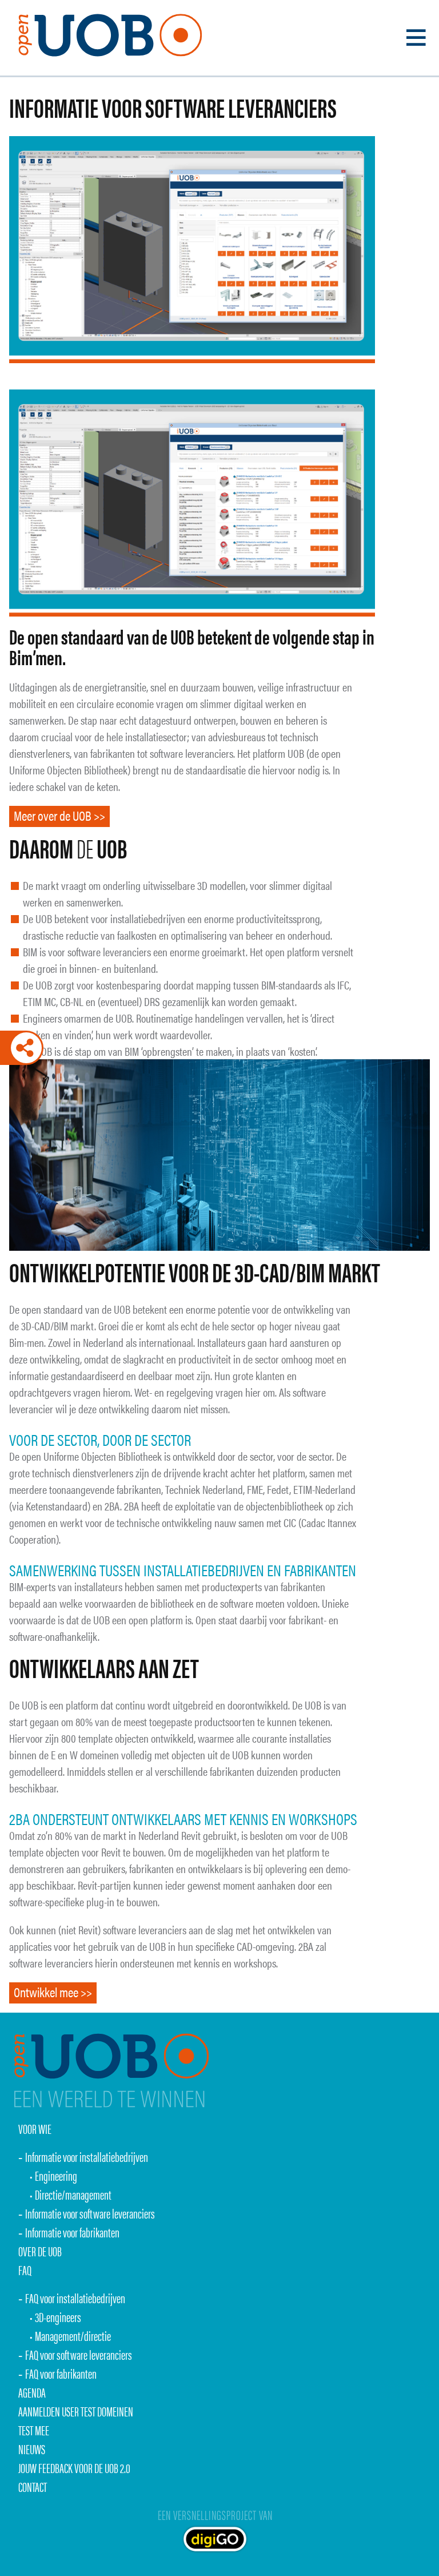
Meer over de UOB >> (59, 815)
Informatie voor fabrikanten (72, 2232)
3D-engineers (58, 2317)
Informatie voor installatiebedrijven (87, 2156)
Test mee (34, 2430)
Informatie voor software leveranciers (90, 2213)
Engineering (56, 2175)
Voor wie (35, 2128)
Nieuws (32, 2449)
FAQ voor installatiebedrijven (75, 2298)
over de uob (40, 2251)
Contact (33, 2486)
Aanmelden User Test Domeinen (76, 2411)
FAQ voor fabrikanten (61, 2373)
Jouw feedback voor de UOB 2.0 (74, 2468)
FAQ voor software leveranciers (79, 2354)
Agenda (32, 2392)
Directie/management (73, 2194)
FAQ (25, 2270)
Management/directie (73, 2336)
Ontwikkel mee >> (53, 1992)
